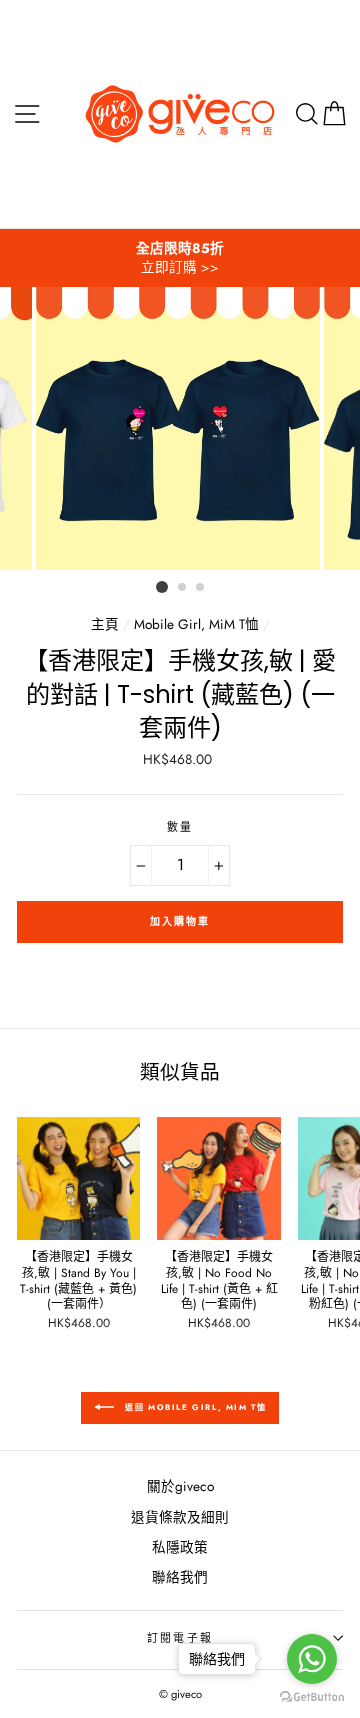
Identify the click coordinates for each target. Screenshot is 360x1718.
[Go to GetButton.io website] (312, 1697)
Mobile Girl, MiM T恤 (196, 624)
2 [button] (183, 588)
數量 (180, 827)
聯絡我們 (180, 1577)
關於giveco (180, 1486)
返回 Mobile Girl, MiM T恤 (194, 1407)
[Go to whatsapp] (312, 1659)
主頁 (105, 624)
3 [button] (201, 588)
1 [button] (162, 587)
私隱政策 (180, 1547)
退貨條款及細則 (180, 1517)
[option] (180, 258)
